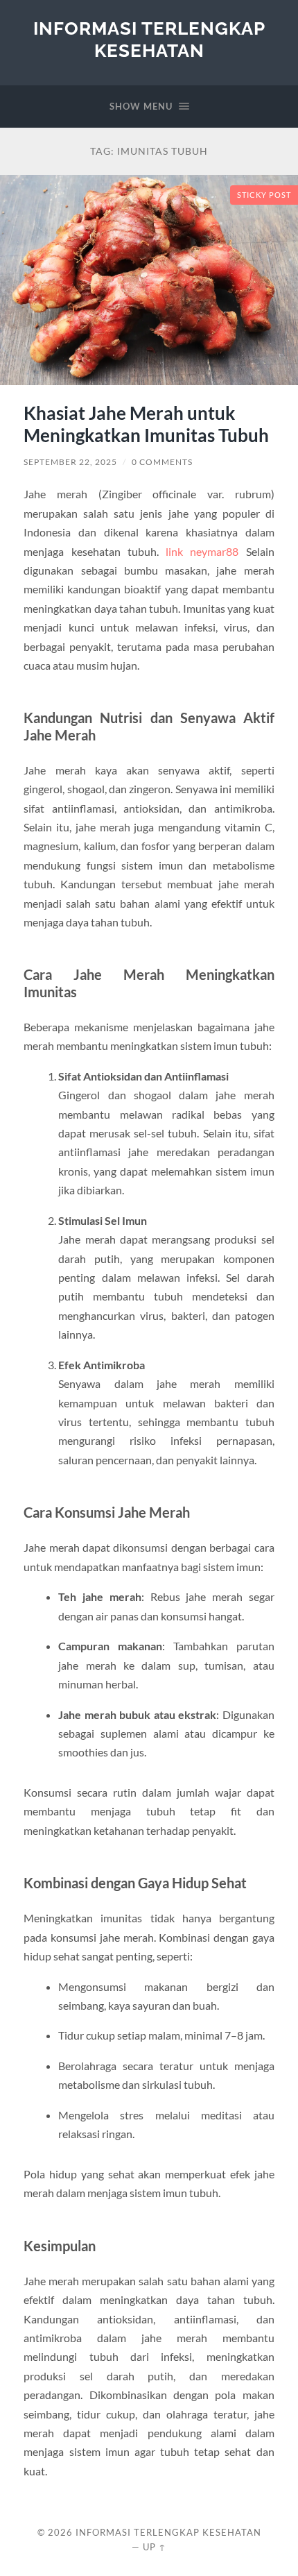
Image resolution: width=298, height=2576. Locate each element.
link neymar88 (202, 551)
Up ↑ (155, 2547)
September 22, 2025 (70, 462)
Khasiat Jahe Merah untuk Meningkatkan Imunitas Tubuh (146, 424)
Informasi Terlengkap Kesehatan (149, 39)
